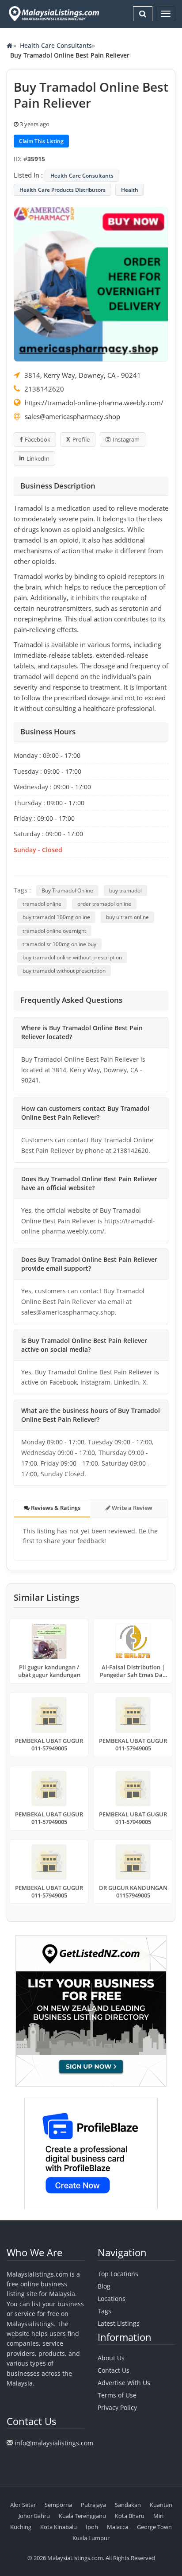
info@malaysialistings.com (54, 2443)
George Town (154, 2527)
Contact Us (114, 2370)
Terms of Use (117, 2395)
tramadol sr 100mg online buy (59, 944)
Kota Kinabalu (59, 2527)
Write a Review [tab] (131, 1508)
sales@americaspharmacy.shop (72, 416)
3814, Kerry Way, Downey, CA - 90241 (83, 375)
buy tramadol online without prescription (72, 957)
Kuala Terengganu (82, 2516)
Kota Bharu (130, 2516)
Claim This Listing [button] (41, 141)
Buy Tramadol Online (67, 890)
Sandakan (128, 2505)
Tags (104, 2311)
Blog (104, 2286)
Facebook (38, 439)
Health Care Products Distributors (63, 190)
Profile (81, 439)
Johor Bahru (34, 2516)
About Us (111, 2358)
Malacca (118, 2527)
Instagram (126, 439)
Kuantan (161, 2505)
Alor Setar (23, 2505)
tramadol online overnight (54, 931)
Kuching (21, 2527)
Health (130, 190)
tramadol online (42, 904)
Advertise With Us (124, 2383)
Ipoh (92, 2527)
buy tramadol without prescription (64, 971)
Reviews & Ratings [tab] (55, 1508)
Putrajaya (93, 2505)
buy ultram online (127, 917)
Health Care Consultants (56, 45)
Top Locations (118, 2274)
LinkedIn (38, 458)
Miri (158, 2516)
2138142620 (44, 389)
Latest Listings (119, 2323)
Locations (112, 2299)
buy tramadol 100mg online (56, 917)
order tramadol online (104, 904)
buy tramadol (125, 890)
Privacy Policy (117, 2407)
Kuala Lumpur (91, 2538)
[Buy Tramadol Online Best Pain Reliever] (91, 283)
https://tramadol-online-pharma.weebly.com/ (94, 403)
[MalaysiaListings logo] (53, 14)
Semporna (58, 2505)
